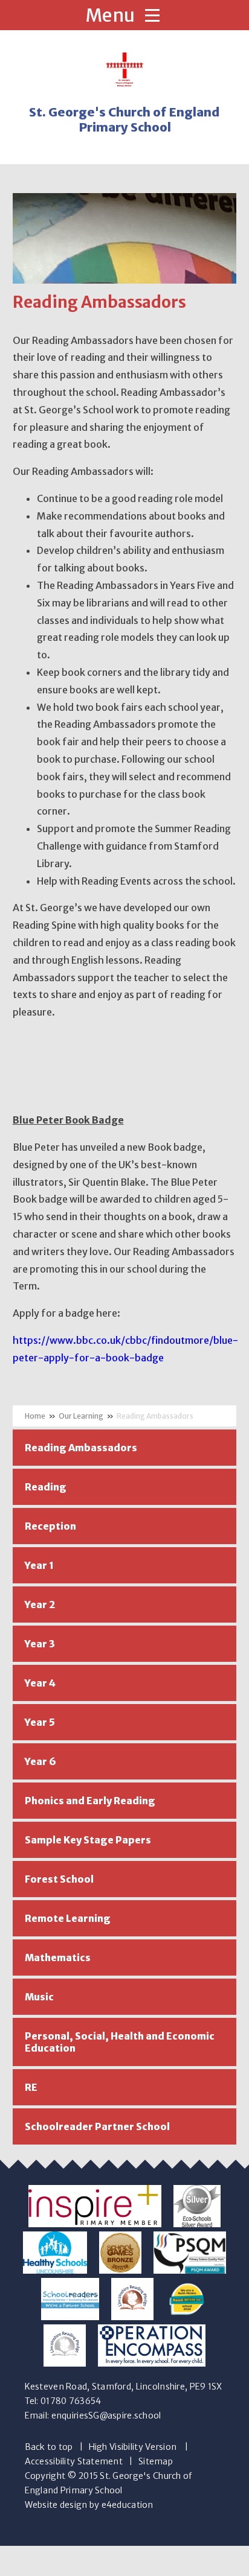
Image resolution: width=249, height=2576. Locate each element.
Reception (50, 1526)
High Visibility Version (133, 2447)
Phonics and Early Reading (90, 1801)
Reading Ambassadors (155, 1416)
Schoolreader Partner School (97, 2126)
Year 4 (40, 1683)
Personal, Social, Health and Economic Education (120, 2042)
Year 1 (39, 1565)
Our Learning (81, 1416)
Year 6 (40, 1761)
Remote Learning (68, 1918)
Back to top (49, 2447)
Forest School (59, 1879)
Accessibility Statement (74, 2461)
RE (31, 2087)
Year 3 (40, 1644)
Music (39, 1997)
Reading (46, 1487)
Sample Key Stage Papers (88, 1840)
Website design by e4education (89, 2505)
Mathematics (58, 1957)
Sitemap (156, 2461)
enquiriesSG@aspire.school (106, 2415)
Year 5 (40, 1722)
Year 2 (40, 1604)
